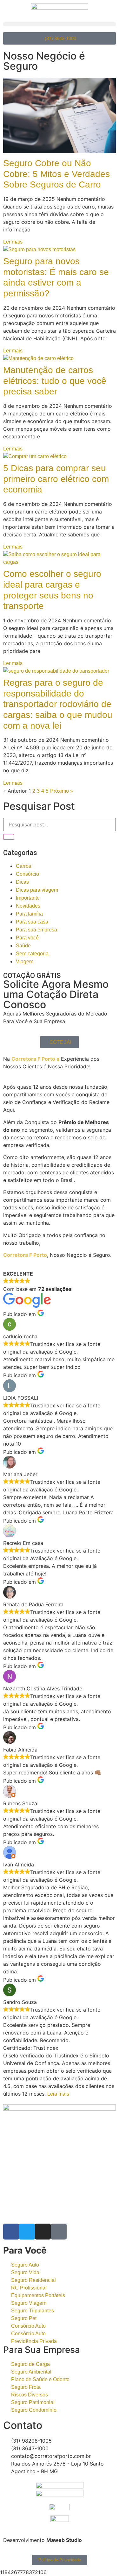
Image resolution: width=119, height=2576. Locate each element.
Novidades (28, 906)
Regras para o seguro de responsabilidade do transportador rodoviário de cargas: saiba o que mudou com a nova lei (58, 704)
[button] (60, 24)
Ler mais (13, 242)
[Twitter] (27, 2232)
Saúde (23, 946)
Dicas (22, 882)
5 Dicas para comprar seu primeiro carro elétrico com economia (56, 479)
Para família (29, 914)
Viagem (25, 962)
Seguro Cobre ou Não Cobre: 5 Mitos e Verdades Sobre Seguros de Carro (56, 174)
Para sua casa (32, 922)
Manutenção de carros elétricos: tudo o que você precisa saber (55, 381)
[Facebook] (11, 2232)
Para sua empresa (36, 930)
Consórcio (27, 874)
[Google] (59, 2232)
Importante (28, 898)
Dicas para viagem (37, 890)
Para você (27, 938)
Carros (23, 866)
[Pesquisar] (9, 837)
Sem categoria (32, 954)
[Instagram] (43, 2232)
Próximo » (62, 791)
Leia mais (58, 2094)
